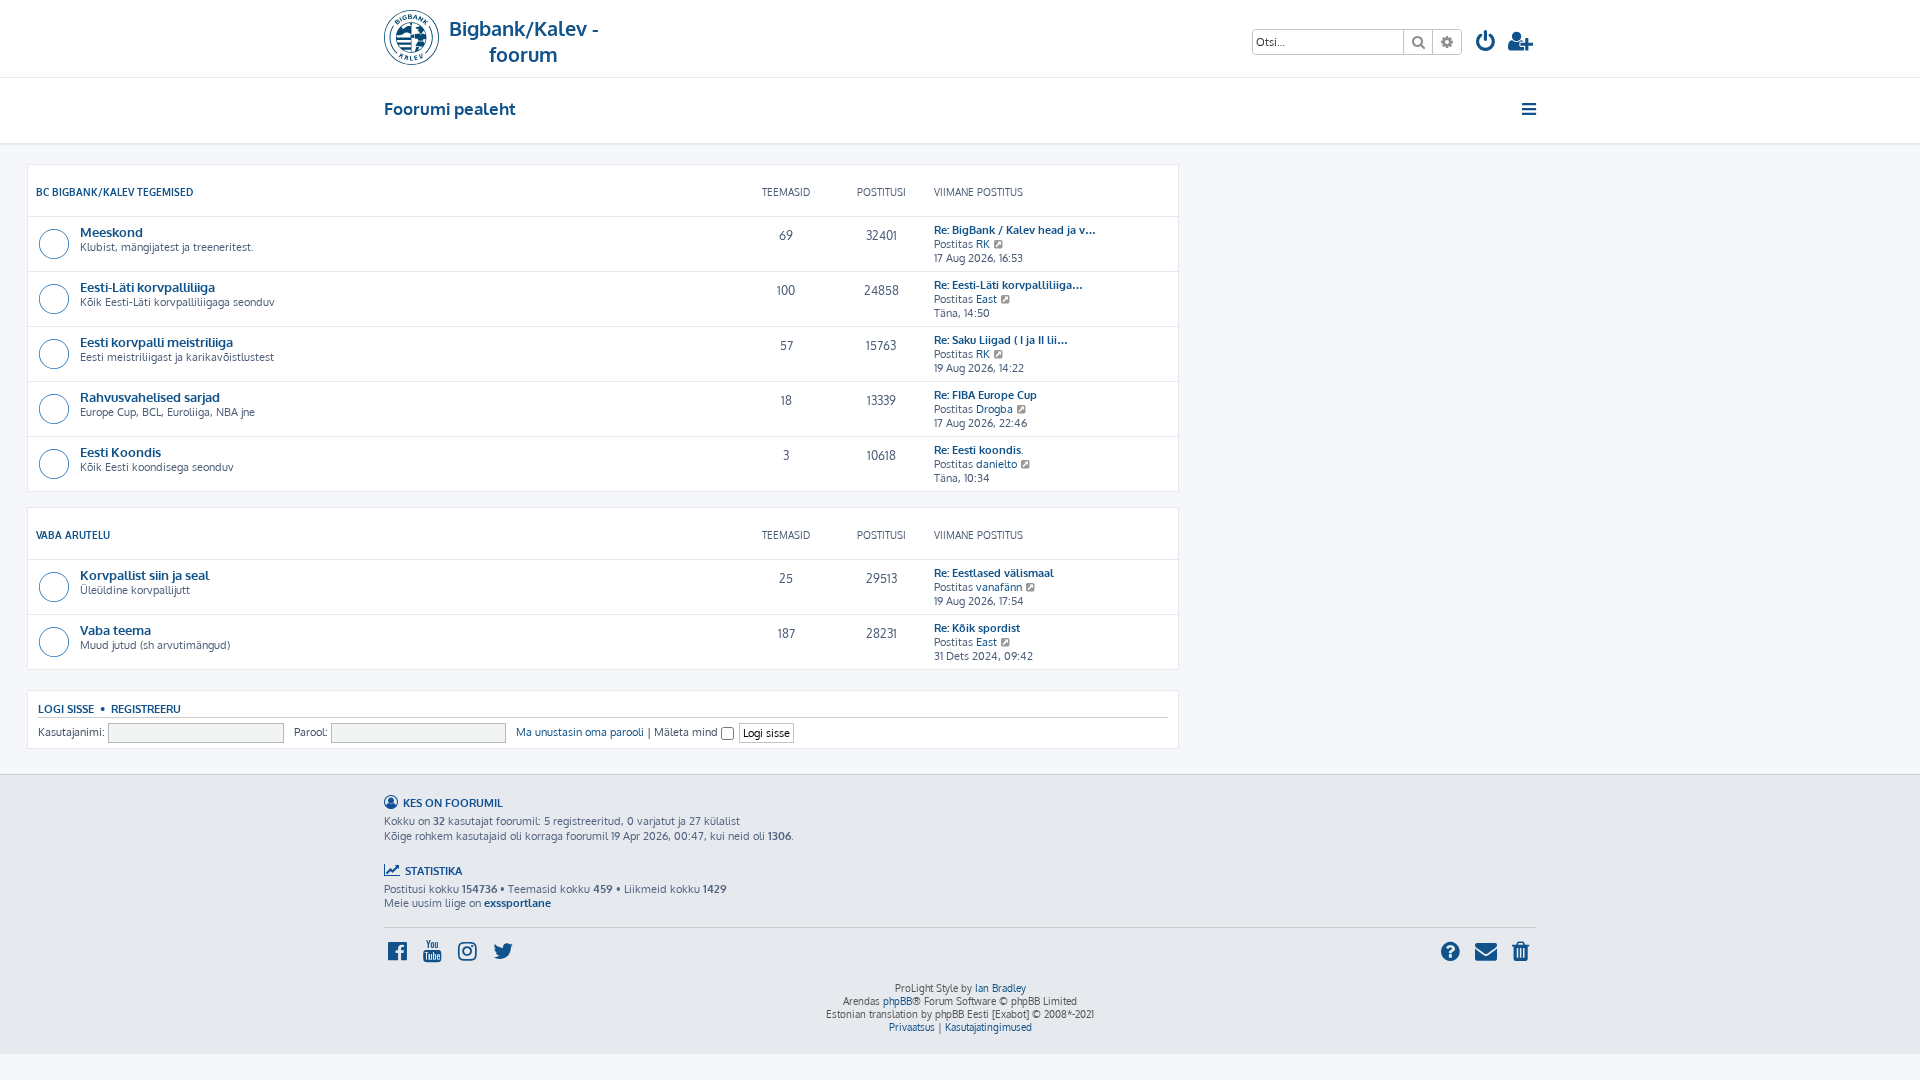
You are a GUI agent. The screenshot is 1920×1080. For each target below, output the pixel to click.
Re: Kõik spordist (977, 628)
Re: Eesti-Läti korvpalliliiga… (1008, 285)
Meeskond (111, 231)
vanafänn (999, 587)
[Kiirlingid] (1530, 109)
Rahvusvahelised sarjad (150, 396)
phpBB (897, 1001)
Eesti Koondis (120, 451)
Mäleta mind (687, 732)
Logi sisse (66, 708)
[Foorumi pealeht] (411, 38)
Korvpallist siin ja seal (144, 574)
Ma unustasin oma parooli (580, 732)
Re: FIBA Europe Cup (985, 395)
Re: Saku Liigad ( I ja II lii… (1001, 340)
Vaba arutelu (73, 535)
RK (983, 244)
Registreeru (146, 708)
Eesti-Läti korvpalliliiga (147, 286)
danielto (996, 464)
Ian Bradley (1000, 988)
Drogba (994, 409)
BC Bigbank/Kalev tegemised (114, 192)
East (986, 299)
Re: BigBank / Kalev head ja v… (1015, 230)
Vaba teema (115, 629)
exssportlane (517, 903)
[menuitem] (1486, 43)
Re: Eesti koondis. (979, 450)
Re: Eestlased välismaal (994, 573)
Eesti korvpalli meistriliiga (156, 341)
